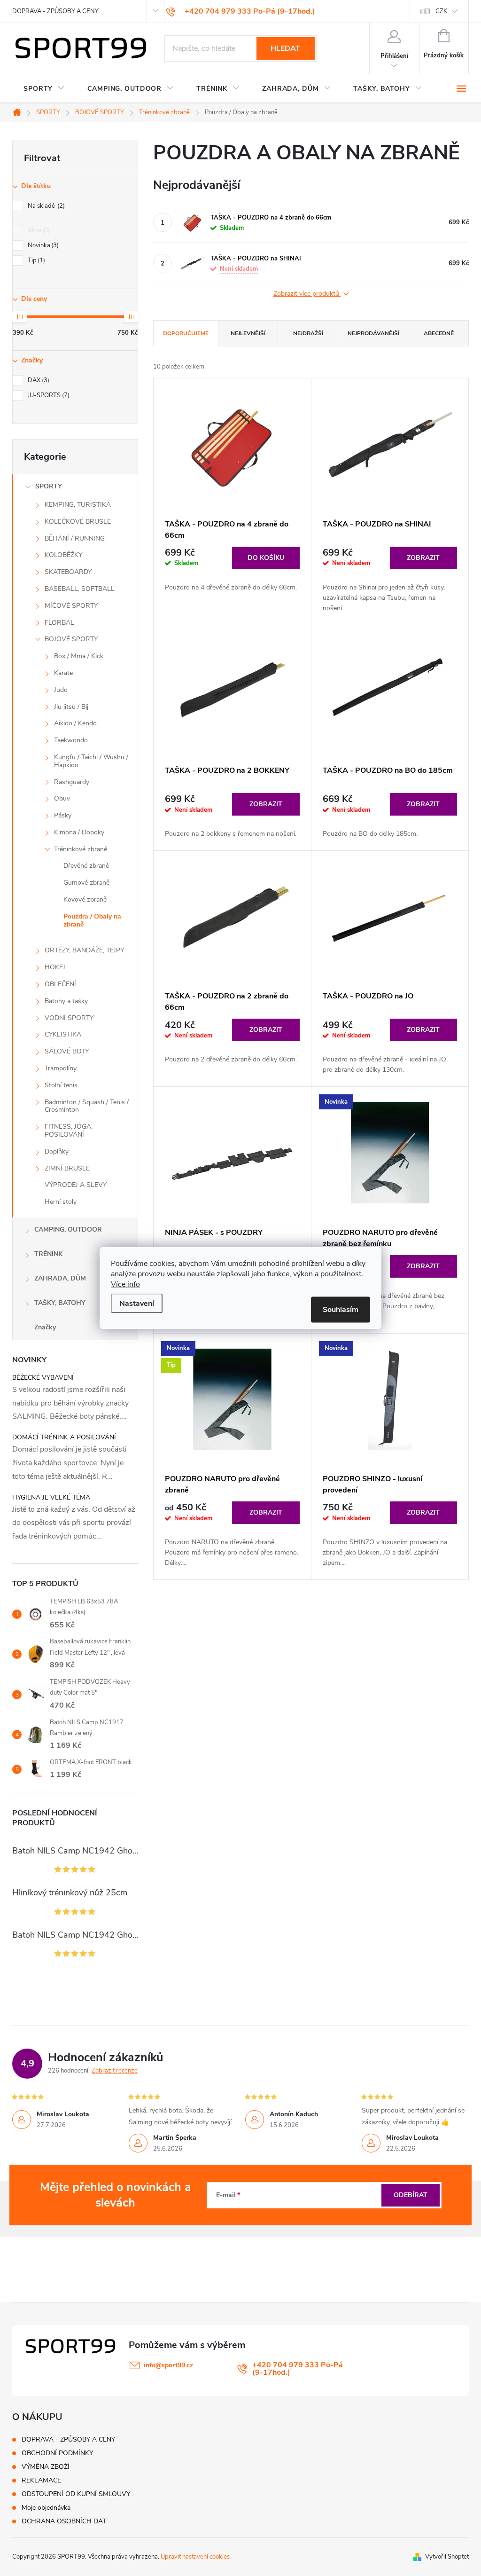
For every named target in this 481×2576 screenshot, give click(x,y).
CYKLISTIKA (63, 1034)
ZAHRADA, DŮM (60, 1278)
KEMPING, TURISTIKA (78, 505)
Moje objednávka (46, 2508)
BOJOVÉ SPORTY (71, 639)
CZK (441, 11)
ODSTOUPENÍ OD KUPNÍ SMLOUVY (76, 2494)
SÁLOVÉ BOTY (67, 1051)
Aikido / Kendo (75, 723)
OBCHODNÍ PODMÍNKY (57, 2453)
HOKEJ (55, 967)
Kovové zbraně (85, 899)
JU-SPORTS (48, 395)
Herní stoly (61, 1202)
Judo (61, 690)
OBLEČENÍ (60, 984)
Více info (125, 1284)
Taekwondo (71, 740)
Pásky (63, 815)
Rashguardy (72, 782)
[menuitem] (44, 89)
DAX (38, 380)
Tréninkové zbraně (81, 849)
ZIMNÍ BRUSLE (67, 1168)
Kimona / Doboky (79, 832)
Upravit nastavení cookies (195, 2557)
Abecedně (439, 333)
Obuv (62, 798)
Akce (38, 230)
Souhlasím (341, 1310)
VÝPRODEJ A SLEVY (76, 1185)
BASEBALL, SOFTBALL (80, 589)
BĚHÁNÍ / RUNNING (75, 538)
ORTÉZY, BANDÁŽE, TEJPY (84, 950)
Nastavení (137, 1304)
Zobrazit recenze (115, 2071)
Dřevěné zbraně (86, 866)
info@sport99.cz (168, 2365)
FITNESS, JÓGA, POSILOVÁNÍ (69, 1131)
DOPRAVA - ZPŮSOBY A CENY (55, 11)
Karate (63, 673)
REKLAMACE (41, 2480)
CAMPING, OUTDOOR (68, 1229)
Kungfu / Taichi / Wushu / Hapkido (91, 761)
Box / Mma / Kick (79, 656)
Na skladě (45, 206)
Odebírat (411, 2195)
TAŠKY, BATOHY (60, 1303)
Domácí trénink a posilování (64, 1437)
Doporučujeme (186, 333)
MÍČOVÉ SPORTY (71, 606)
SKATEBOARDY (68, 572)
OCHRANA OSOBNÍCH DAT (64, 2521)
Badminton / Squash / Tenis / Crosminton (87, 1106)
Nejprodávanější (373, 333)
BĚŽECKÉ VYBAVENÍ (43, 1378)
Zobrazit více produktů (307, 294)
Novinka (42, 245)
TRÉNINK (48, 1254)
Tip (35, 260)
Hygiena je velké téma (51, 1497)
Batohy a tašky (66, 1001)
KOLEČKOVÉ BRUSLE (78, 522)
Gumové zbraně (86, 883)
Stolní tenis (61, 1085)
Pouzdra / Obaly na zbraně (92, 920)
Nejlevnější (248, 333)
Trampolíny (61, 1068)
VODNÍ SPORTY (69, 1018)
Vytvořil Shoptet (447, 2557)
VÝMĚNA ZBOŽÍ (46, 2467)
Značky (45, 1327)
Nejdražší (308, 333)
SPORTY (49, 486)
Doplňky (57, 1151)
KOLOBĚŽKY (63, 555)
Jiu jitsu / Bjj (71, 707)
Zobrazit (423, 558)
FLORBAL (59, 623)
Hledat (285, 48)
